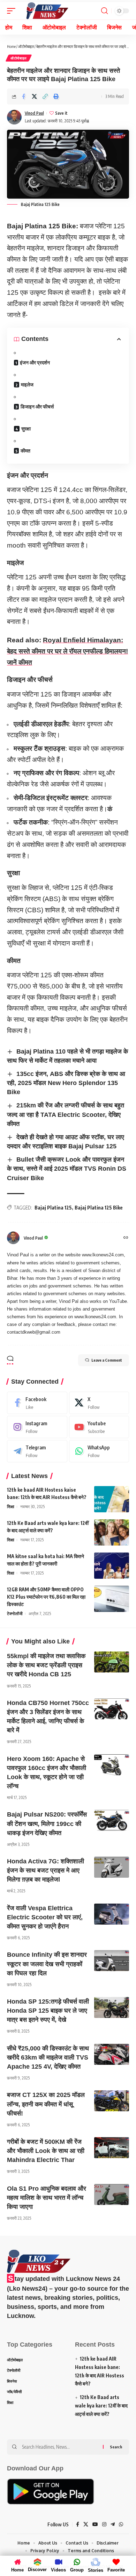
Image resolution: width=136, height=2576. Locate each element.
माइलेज (27, 384)
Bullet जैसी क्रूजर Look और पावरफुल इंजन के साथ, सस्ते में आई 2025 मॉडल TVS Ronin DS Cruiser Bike (67, 1169)
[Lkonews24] (47, 11)
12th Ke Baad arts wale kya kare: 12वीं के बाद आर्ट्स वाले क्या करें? (101, 2406)
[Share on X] (34, 97)
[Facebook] (37, 1403)
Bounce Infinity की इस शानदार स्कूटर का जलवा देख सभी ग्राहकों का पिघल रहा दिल (47, 1964)
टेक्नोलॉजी (15, 1614)
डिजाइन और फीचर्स (37, 406)
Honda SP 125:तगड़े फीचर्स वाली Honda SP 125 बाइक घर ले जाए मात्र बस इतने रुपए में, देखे (48, 2011)
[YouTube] (95, 2525)
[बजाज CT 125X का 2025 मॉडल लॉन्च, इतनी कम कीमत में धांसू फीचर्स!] (112, 2101)
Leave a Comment (107, 1360)
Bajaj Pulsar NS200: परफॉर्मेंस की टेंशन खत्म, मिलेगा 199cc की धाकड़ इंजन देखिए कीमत (47, 1824)
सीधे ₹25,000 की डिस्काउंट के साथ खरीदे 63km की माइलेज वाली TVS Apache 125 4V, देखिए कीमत (48, 2057)
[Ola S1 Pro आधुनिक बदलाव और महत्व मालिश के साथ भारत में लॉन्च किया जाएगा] (112, 2195)
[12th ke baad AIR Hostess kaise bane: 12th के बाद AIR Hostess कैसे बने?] (112, 1499)
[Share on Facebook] (23, 97)
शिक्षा (11, 1507)
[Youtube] (99, 1427)
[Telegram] (37, 1451)
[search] (104, 11)
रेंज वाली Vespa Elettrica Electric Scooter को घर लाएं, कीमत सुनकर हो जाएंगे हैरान (45, 1917)
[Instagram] (37, 1427)
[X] (99, 1403)
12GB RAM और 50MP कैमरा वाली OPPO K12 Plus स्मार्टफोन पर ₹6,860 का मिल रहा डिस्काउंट (46, 1597)
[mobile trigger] (13, 11)
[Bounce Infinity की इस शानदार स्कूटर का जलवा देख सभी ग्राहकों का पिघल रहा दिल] (112, 1961)
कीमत (25, 451)
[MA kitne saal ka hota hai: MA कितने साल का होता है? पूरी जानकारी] (112, 1566)
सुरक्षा (26, 429)
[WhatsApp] (99, 1451)
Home (11, 46)
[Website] (126, 1238)
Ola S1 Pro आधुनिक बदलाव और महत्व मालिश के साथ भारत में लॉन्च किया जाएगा (47, 2198)
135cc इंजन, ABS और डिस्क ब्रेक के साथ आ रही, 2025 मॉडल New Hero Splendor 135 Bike (66, 1083)
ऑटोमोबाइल (26, 46)
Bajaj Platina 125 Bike (99, 1208)
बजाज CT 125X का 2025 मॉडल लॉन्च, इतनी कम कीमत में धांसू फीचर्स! (46, 2104)
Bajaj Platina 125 (53, 1208)
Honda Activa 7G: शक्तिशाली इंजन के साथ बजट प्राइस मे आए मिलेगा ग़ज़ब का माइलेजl (46, 1870)
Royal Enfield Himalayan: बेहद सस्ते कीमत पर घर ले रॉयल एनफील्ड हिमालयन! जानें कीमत (67, 651)
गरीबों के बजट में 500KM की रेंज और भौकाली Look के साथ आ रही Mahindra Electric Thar (46, 2151)
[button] (45, 97)
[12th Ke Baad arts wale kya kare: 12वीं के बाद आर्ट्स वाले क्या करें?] (112, 1532)
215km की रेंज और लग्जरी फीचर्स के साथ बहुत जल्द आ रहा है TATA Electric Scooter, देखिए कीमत (66, 1114)
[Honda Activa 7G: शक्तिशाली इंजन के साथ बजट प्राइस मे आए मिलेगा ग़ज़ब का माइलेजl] (112, 1867)
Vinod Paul (34, 113)
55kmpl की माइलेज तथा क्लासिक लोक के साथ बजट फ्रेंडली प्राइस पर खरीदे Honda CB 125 (46, 1665)
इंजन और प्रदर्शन (35, 362)
